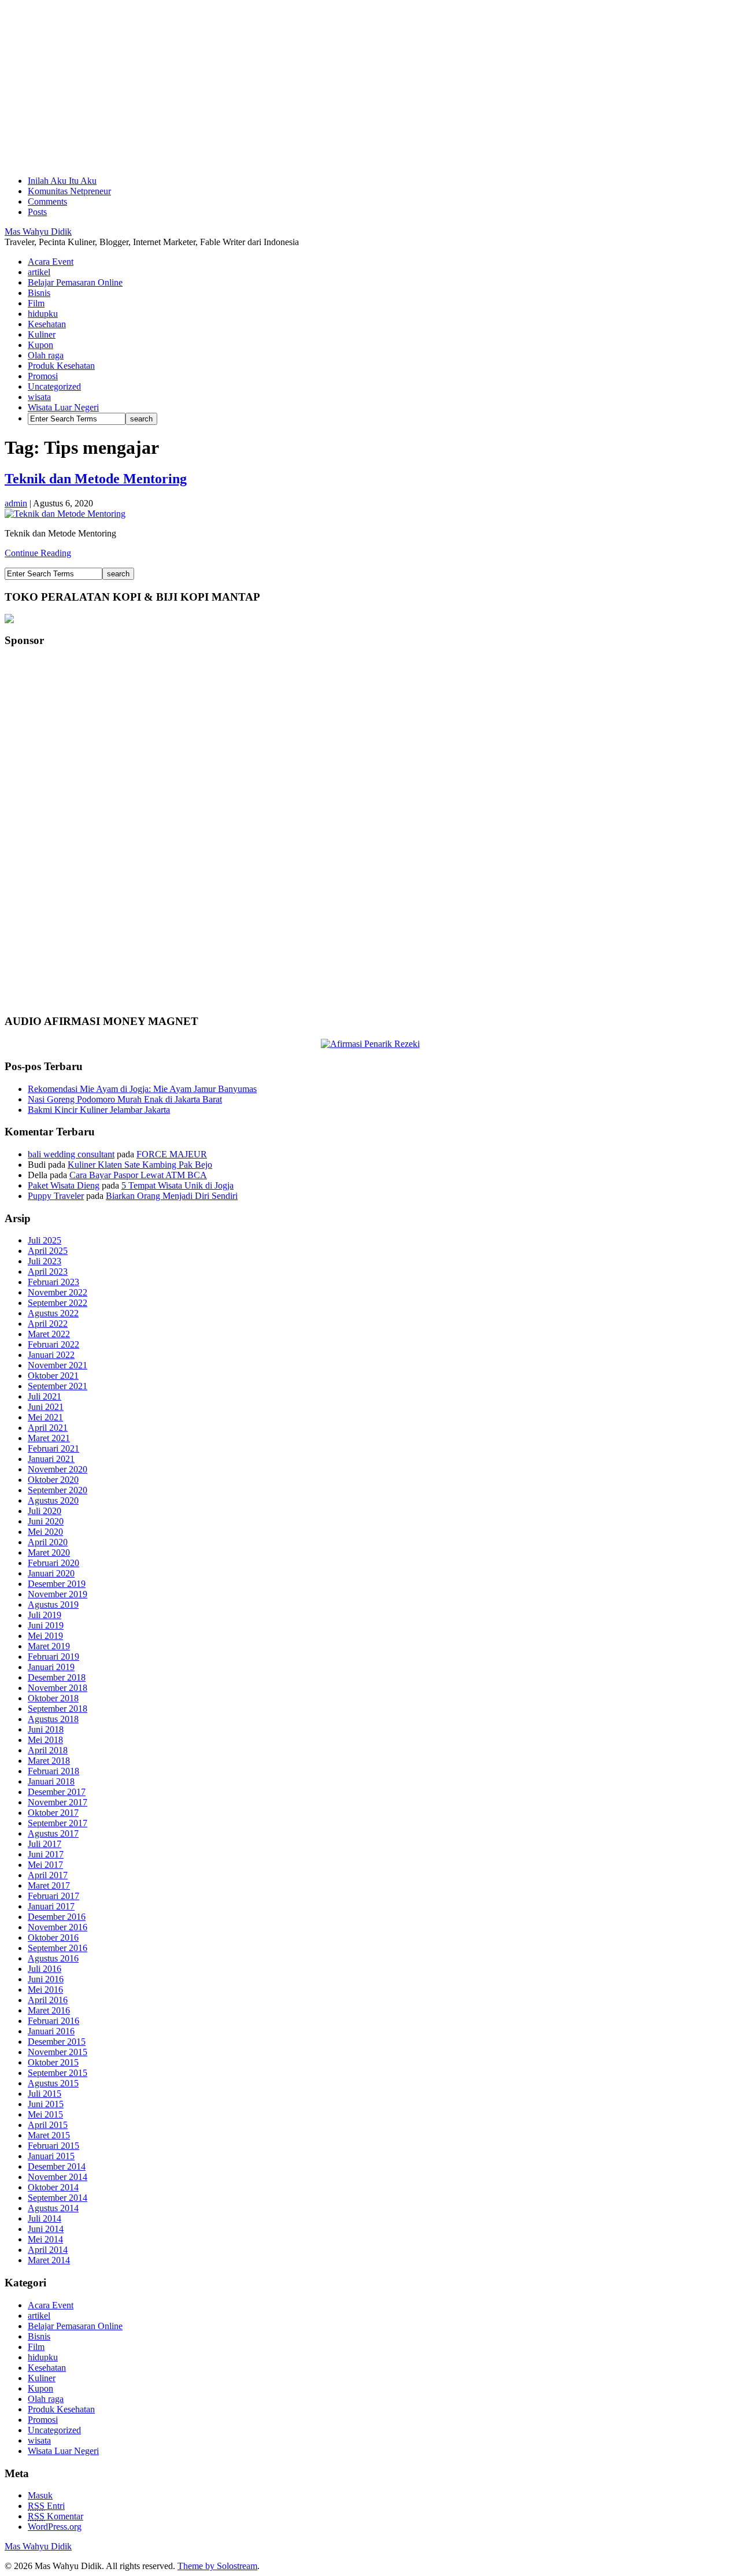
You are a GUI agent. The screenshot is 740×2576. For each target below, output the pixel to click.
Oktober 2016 (53, 1937)
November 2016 (58, 1927)
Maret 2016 (49, 2010)
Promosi (43, 376)
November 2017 (58, 1802)
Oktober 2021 (53, 1376)
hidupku (43, 314)
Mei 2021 (45, 1417)
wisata (39, 397)
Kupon (40, 345)
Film (36, 303)
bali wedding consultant (71, 1154)
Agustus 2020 (53, 1500)
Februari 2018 (53, 1771)
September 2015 (58, 2073)
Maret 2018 (49, 1761)
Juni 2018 (46, 1729)
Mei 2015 (45, 2114)
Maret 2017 (49, 1885)
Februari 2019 (53, 1657)
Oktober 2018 (53, 1698)
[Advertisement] (351, 86)
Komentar (55, 2516)
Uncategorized (54, 386)
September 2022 (58, 1303)
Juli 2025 (45, 1240)
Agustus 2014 (53, 2208)
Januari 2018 (51, 1781)
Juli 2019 (45, 1615)
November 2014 (58, 2177)
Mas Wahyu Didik (38, 232)
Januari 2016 (51, 2031)
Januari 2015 (51, 2156)
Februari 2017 (53, 1896)
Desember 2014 (57, 2166)
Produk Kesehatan (61, 366)
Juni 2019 (46, 1625)
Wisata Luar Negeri (63, 407)
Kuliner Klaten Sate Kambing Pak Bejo (140, 1165)
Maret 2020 (49, 1552)
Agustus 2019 (53, 1605)
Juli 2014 (45, 2218)
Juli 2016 (45, 1969)
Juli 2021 (45, 1396)
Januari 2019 (51, 1667)
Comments (47, 201)
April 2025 (48, 1251)
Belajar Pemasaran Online (75, 282)
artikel (39, 272)
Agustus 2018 (53, 1719)
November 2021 (58, 1365)
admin (16, 503)
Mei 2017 (45, 1865)
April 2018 (48, 1750)
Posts (37, 212)
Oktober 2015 (53, 2062)
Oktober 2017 (53, 1813)
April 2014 (48, 2250)
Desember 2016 (57, 1917)
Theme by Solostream (217, 2566)
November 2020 (58, 1469)
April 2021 (48, 1428)
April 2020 (48, 1542)
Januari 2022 (51, 1355)
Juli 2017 (45, 1844)
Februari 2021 (53, 1448)
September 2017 (58, 1823)
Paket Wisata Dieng (64, 1185)
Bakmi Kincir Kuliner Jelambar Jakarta (99, 1110)
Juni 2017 (46, 1854)
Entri (46, 2506)
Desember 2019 (57, 1584)
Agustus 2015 (53, 2083)
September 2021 (58, 1386)
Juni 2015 (46, 2104)
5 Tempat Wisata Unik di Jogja (177, 1185)
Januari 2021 (51, 1459)
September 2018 (58, 1709)
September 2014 (58, 2198)
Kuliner (42, 334)
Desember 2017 (57, 1792)
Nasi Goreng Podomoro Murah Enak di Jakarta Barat (125, 1099)
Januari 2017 (51, 1906)
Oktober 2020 (53, 1480)
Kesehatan (47, 324)
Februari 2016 (53, 2021)
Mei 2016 (45, 1990)
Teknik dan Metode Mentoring (96, 479)
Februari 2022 (53, 1344)
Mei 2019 (45, 1636)
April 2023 (48, 1272)
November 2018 (58, 1688)
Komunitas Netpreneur (69, 191)
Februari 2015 (53, 2146)
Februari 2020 (53, 1563)
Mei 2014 (45, 2239)
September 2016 (58, 1948)
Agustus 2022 (53, 1313)
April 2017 (48, 1875)
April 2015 (48, 2125)
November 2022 (58, 1292)
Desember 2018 (57, 1677)
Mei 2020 (45, 1532)
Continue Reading (38, 553)
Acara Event (51, 262)
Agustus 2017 (53, 1833)
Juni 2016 (46, 1979)
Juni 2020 (46, 1521)
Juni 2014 (46, 2229)
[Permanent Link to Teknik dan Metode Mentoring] (65, 514)
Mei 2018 (45, 1740)
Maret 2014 (49, 2260)
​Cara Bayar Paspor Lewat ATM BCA (138, 1175)
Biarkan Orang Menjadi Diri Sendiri (172, 1196)
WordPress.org (55, 2527)
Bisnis (39, 293)
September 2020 (58, 1490)
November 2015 (58, 2052)
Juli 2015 (45, 2094)
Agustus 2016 (53, 1958)
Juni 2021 (46, 1407)
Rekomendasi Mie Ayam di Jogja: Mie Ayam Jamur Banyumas (142, 1089)
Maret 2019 (49, 1646)
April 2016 (48, 2000)
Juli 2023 (45, 1261)
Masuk (40, 2495)
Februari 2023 (53, 1282)
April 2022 (48, 1324)
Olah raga (46, 355)
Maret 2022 (49, 1334)
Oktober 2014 (53, 2187)
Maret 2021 (49, 1438)
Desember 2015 (57, 2042)
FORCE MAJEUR (172, 1154)
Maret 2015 (49, 2135)
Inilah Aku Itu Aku (62, 181)
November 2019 (58, 1594)
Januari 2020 (51, 1573)
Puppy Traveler (56, 1196)
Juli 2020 (45, 1511)
